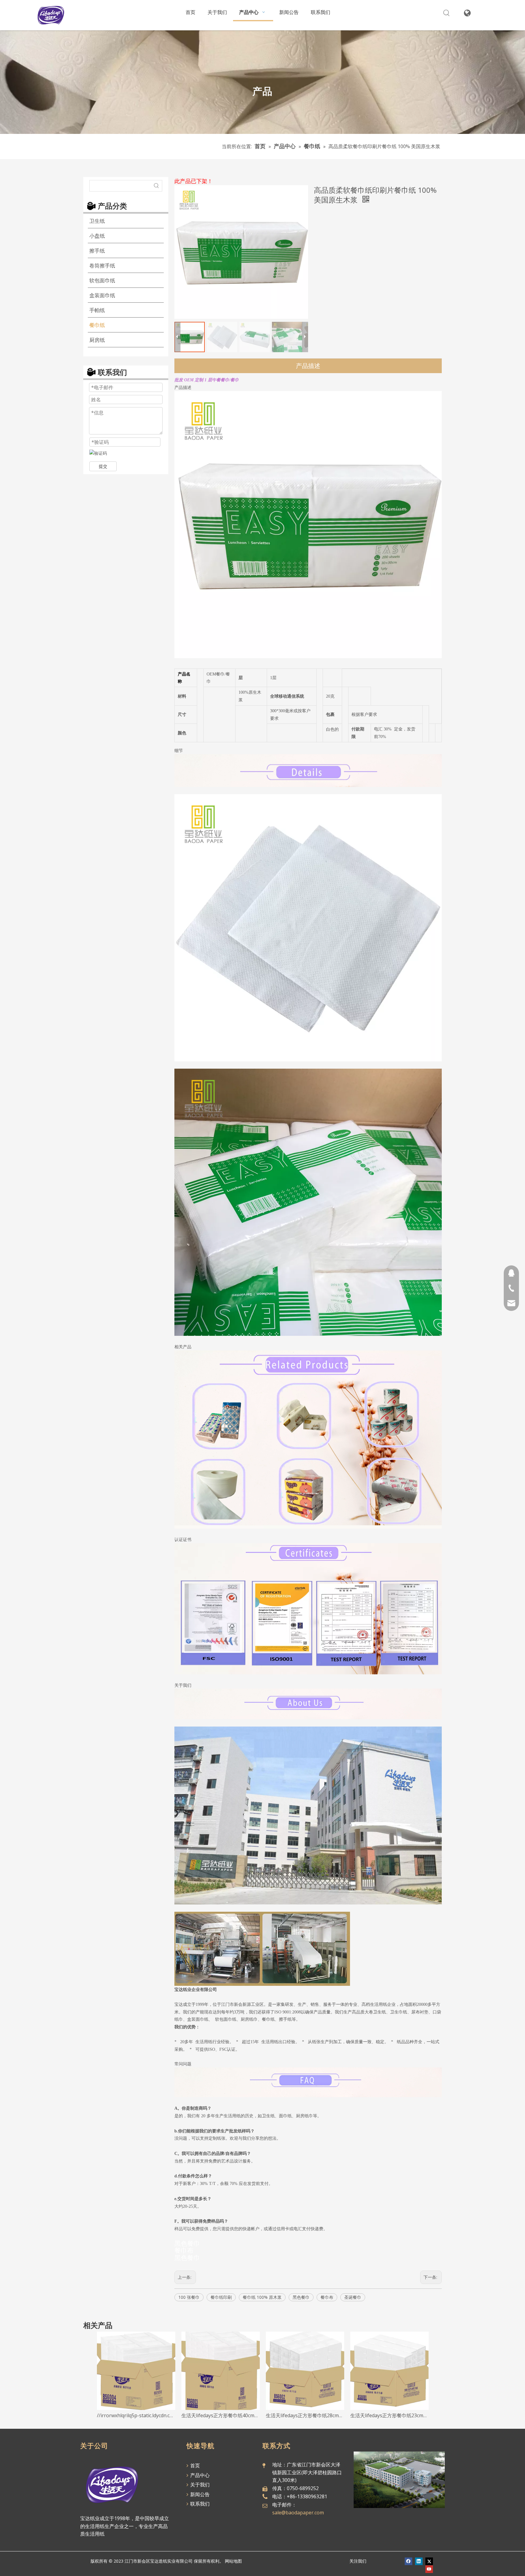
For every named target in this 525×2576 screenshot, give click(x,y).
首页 (194, 2465)
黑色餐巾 (301, 2297)
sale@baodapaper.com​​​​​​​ (298, 2513)
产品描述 (308, 366)
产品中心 (199, 2475)
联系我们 (199, 2504)
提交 (103, 466)
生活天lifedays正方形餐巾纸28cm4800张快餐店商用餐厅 (305, 2415)
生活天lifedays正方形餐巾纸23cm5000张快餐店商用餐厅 (389, 2415)
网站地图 (233, 2561)
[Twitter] (429, 2561)
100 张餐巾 (189, 2297)
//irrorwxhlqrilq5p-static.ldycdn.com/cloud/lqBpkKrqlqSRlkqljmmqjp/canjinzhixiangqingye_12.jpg (136, 2415)
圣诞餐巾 (353, 2297)
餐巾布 (327, 2297)
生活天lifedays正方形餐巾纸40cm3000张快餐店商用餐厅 (221, 2415)
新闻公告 (199, 2494)
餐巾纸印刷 (221, 2297)
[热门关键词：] (446, 13)
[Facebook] (408, 2561)
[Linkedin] (419, 2561)
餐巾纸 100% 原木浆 (262, 2297)
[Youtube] (429, 2569)
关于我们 (199, 2485)
